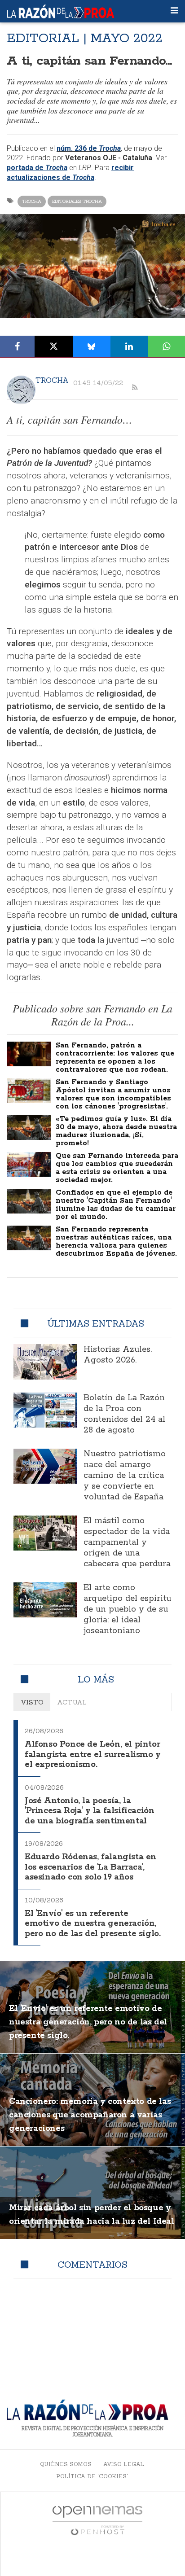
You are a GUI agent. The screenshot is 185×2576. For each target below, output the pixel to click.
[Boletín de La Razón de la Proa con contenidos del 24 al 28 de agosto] (45, 1410)
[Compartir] (17, 346)
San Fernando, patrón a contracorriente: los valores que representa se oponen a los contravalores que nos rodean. (115, 1058)
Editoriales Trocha (77, 201)
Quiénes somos (66, 2464)
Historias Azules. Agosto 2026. (118, 1355)
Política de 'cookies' (92, 2476)
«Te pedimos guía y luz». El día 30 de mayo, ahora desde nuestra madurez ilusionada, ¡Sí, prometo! (116, 1131)
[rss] (135, 388)
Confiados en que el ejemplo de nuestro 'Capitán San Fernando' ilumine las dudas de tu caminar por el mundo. (116, 1205)
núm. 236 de (89, 148)
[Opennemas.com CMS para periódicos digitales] (97, 2520)
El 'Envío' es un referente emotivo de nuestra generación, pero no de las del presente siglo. (92, 1924)
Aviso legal (124, 2464)
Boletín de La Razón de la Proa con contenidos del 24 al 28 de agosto (124, 1414)
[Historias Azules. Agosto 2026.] (45, 1362)
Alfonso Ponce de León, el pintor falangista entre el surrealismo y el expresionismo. (93, 1755)
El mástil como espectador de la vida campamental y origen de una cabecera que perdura (127, 1542)
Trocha (32, 201)
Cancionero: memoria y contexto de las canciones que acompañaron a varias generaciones (90, 2115)
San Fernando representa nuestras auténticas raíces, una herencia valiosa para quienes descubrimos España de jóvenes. (116, 1242)
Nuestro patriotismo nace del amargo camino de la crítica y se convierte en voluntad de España (125, 1476)
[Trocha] (21, 389)
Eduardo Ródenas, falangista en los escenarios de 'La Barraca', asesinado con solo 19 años (90, 1867)
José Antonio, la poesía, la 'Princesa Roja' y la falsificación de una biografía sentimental (89, 1811)
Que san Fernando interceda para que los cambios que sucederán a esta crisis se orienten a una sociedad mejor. (117, 1168)
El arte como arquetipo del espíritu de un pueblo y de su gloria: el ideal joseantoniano (127, 1609)
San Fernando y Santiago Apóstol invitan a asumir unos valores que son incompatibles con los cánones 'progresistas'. (113, 1095)
